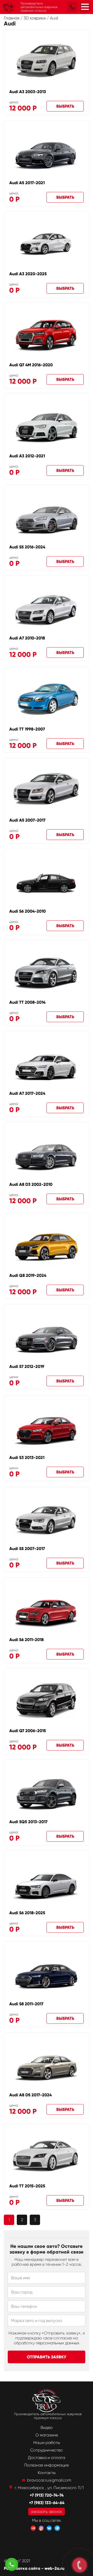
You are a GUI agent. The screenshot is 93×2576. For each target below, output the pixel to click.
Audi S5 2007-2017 (27, 1549)
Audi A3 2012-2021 (27, 456)
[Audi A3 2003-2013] (47, 61)
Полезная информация (47, 2465)
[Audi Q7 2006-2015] (47, 1700)
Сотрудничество (47, 2450)
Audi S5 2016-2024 (27, 547)
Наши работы (47, 2443)
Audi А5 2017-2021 (27, 183)
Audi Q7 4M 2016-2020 (31, 365)
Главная (12, 18)
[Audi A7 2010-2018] (47, 607)
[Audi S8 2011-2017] (47, 1973)
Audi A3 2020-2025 (28, 274)
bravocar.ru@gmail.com (49, 2480)
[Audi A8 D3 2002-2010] (47, 1153)
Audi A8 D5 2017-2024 (30, 2095)
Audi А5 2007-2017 (27, 820)
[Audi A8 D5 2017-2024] (47, 2064)
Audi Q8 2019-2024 (28, 1275)
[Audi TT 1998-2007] (47, 698)
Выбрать (65, 106)
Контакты (47, 2473)
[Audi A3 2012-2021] (47, 425)
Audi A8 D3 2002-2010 (31, 1184)
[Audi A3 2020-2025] (46, 243)
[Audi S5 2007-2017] (47, 1517)
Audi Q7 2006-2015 (28, 1731)
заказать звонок (47, 2512)
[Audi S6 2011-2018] (47, 1609)
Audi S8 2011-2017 (26, 2004)
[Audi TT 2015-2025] (47, 2155)
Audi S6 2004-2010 (28, 911)
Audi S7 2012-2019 (27, 1366)
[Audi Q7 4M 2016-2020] (47, 334)
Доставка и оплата (47, 2458)
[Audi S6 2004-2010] (47, 880)
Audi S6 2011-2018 (26, 1640)
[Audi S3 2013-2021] (47, 1426)
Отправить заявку (47, 2357)
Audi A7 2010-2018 (27, 638)
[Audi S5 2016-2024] (47, 516)
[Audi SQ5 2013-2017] (47, 1791)
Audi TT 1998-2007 (27, 729)
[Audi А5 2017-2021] (47, 152)
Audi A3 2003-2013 (28, 92)
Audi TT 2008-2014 (27, 1002)
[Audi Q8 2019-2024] (47, 1244)
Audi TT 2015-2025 (27, 2186)
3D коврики (35, 18)
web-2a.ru (54, 2568)
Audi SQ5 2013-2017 (28, 1822)
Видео (47, 2427)
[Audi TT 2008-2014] (47, 971)
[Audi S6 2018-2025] (47, 1882)
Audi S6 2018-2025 (27, 1913)
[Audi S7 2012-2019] (47, 1335)
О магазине (47, 2435)
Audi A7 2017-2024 (27, 1093)
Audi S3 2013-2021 (27, 1458)
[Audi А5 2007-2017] (47, 789)
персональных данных (57, 2343)
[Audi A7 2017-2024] (47, 1062)
